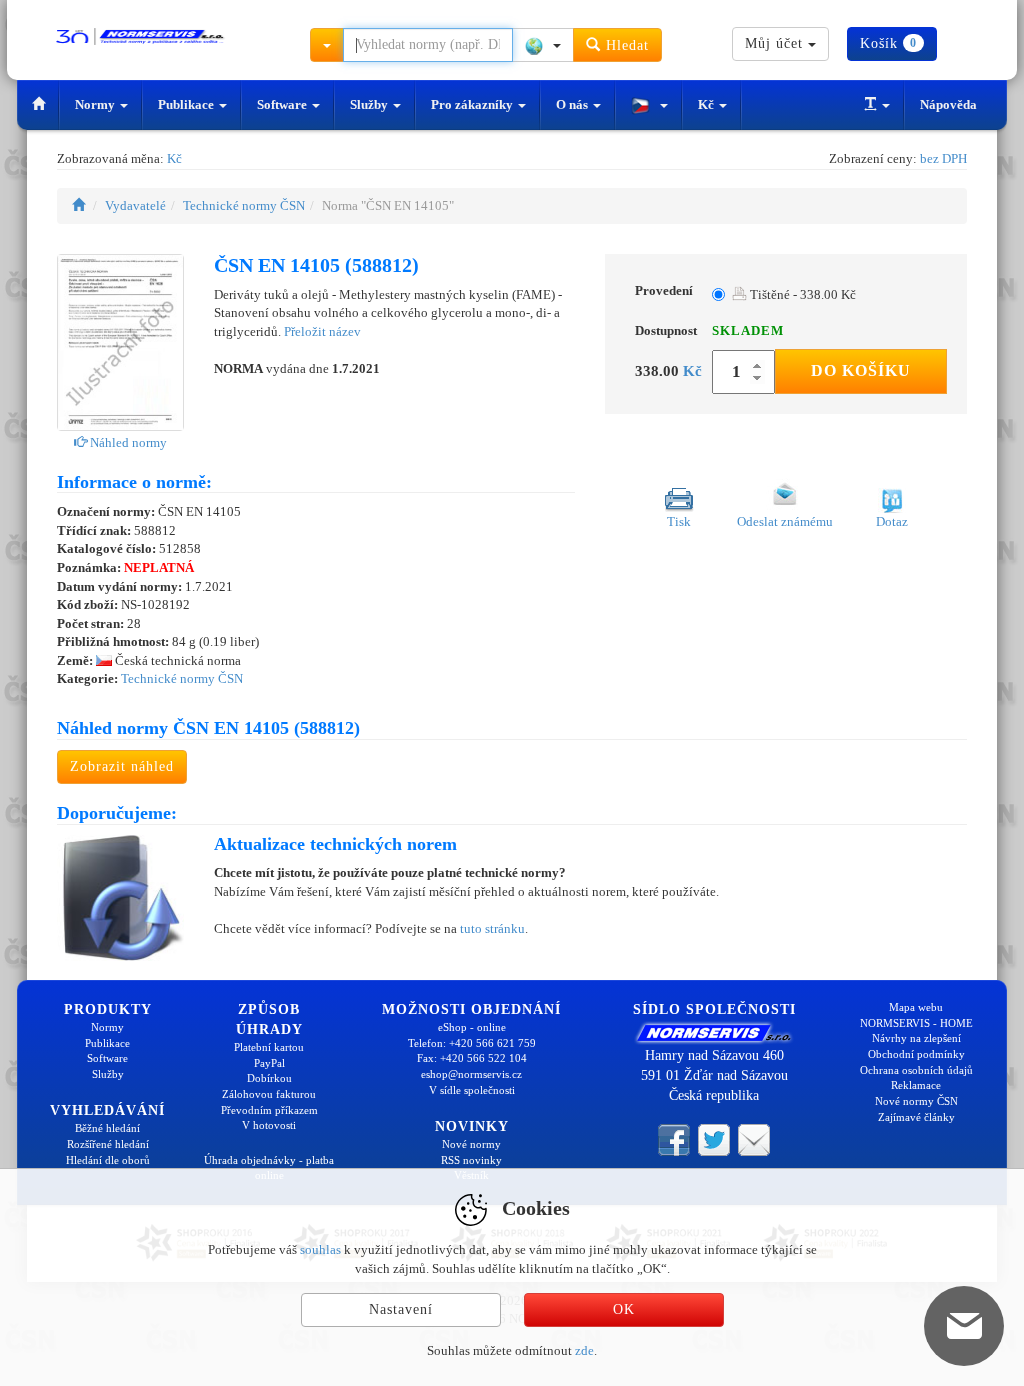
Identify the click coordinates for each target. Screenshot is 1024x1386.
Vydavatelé (135, 205)
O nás (573, 104)
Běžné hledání (107, 1128)
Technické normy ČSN (244, 205)
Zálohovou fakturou (269, 1094)
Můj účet (776, 43)
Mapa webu (916, 1007)
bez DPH (943, 158)
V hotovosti (269, 1125)
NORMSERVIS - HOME (916, 1023)
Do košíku (861, 370)
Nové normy (471, 1144)
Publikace (187, 104)
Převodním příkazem (269, 1110)
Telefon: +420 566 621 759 (472, 1043)
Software (283, 104)
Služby (370, 104)
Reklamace (916, 1085)
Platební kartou (269, 1047)
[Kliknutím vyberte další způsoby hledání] (327, 45)
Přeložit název (322, 331)
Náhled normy (127, 442)
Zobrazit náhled (122, 766)
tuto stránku (492, 928)
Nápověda (948, 104)
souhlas (320, 1249)
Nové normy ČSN (916, 1101)
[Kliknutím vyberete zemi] (543, 45)
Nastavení (401, 1309)
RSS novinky (471, 1160)
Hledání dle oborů (108, 1160)
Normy (96, 104)
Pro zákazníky (473, 104)
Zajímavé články (916, 1117)
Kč (707, 104)
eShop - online (472, 1027)
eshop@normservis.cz (471, 1074)
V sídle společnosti (472, 1090)
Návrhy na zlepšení (916, 1038)
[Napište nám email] (754, 1139)
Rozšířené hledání (108, 1144)
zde (584, 1350)
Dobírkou (269, 1078)
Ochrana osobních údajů (916, 1070)
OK (624, 1309)
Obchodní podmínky (916, 1054)
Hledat (625, 45)
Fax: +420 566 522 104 (472, 1058)
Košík (888, 43)
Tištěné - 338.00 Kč (801, 294)
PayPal (269, 1063)
